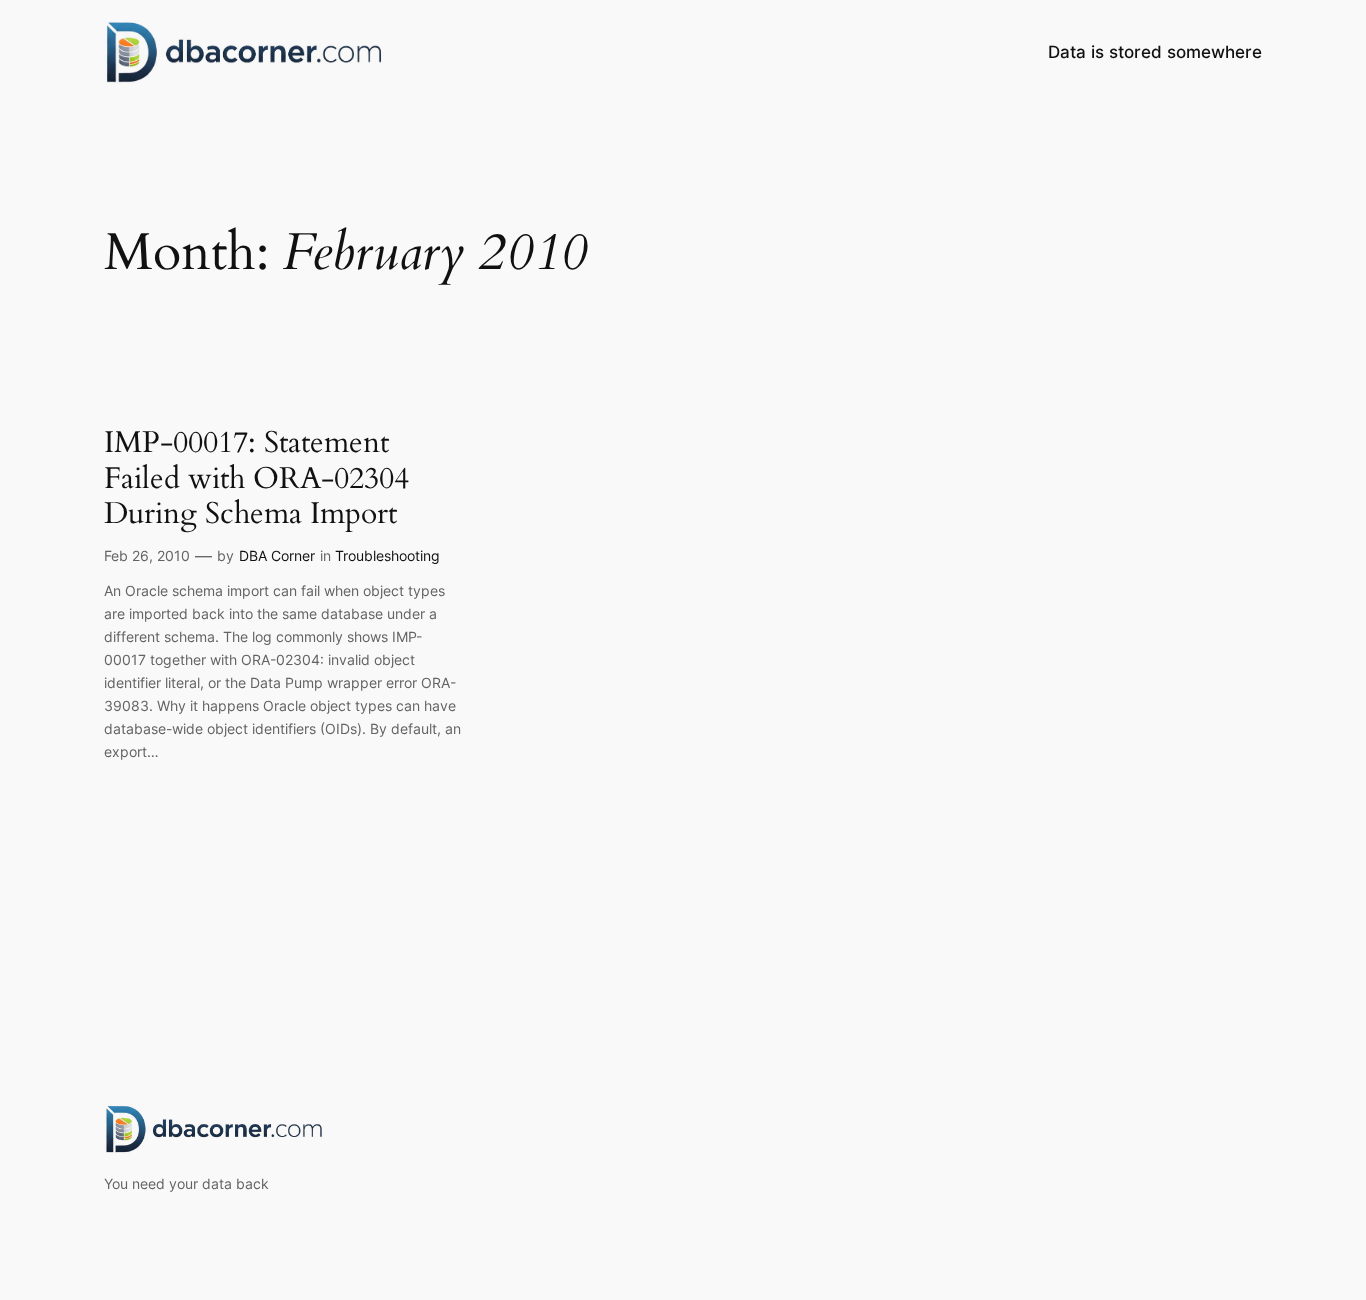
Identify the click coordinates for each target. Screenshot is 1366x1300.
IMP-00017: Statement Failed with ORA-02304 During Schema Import (256, 479)
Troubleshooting (387, 555)
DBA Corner (277, 555)
